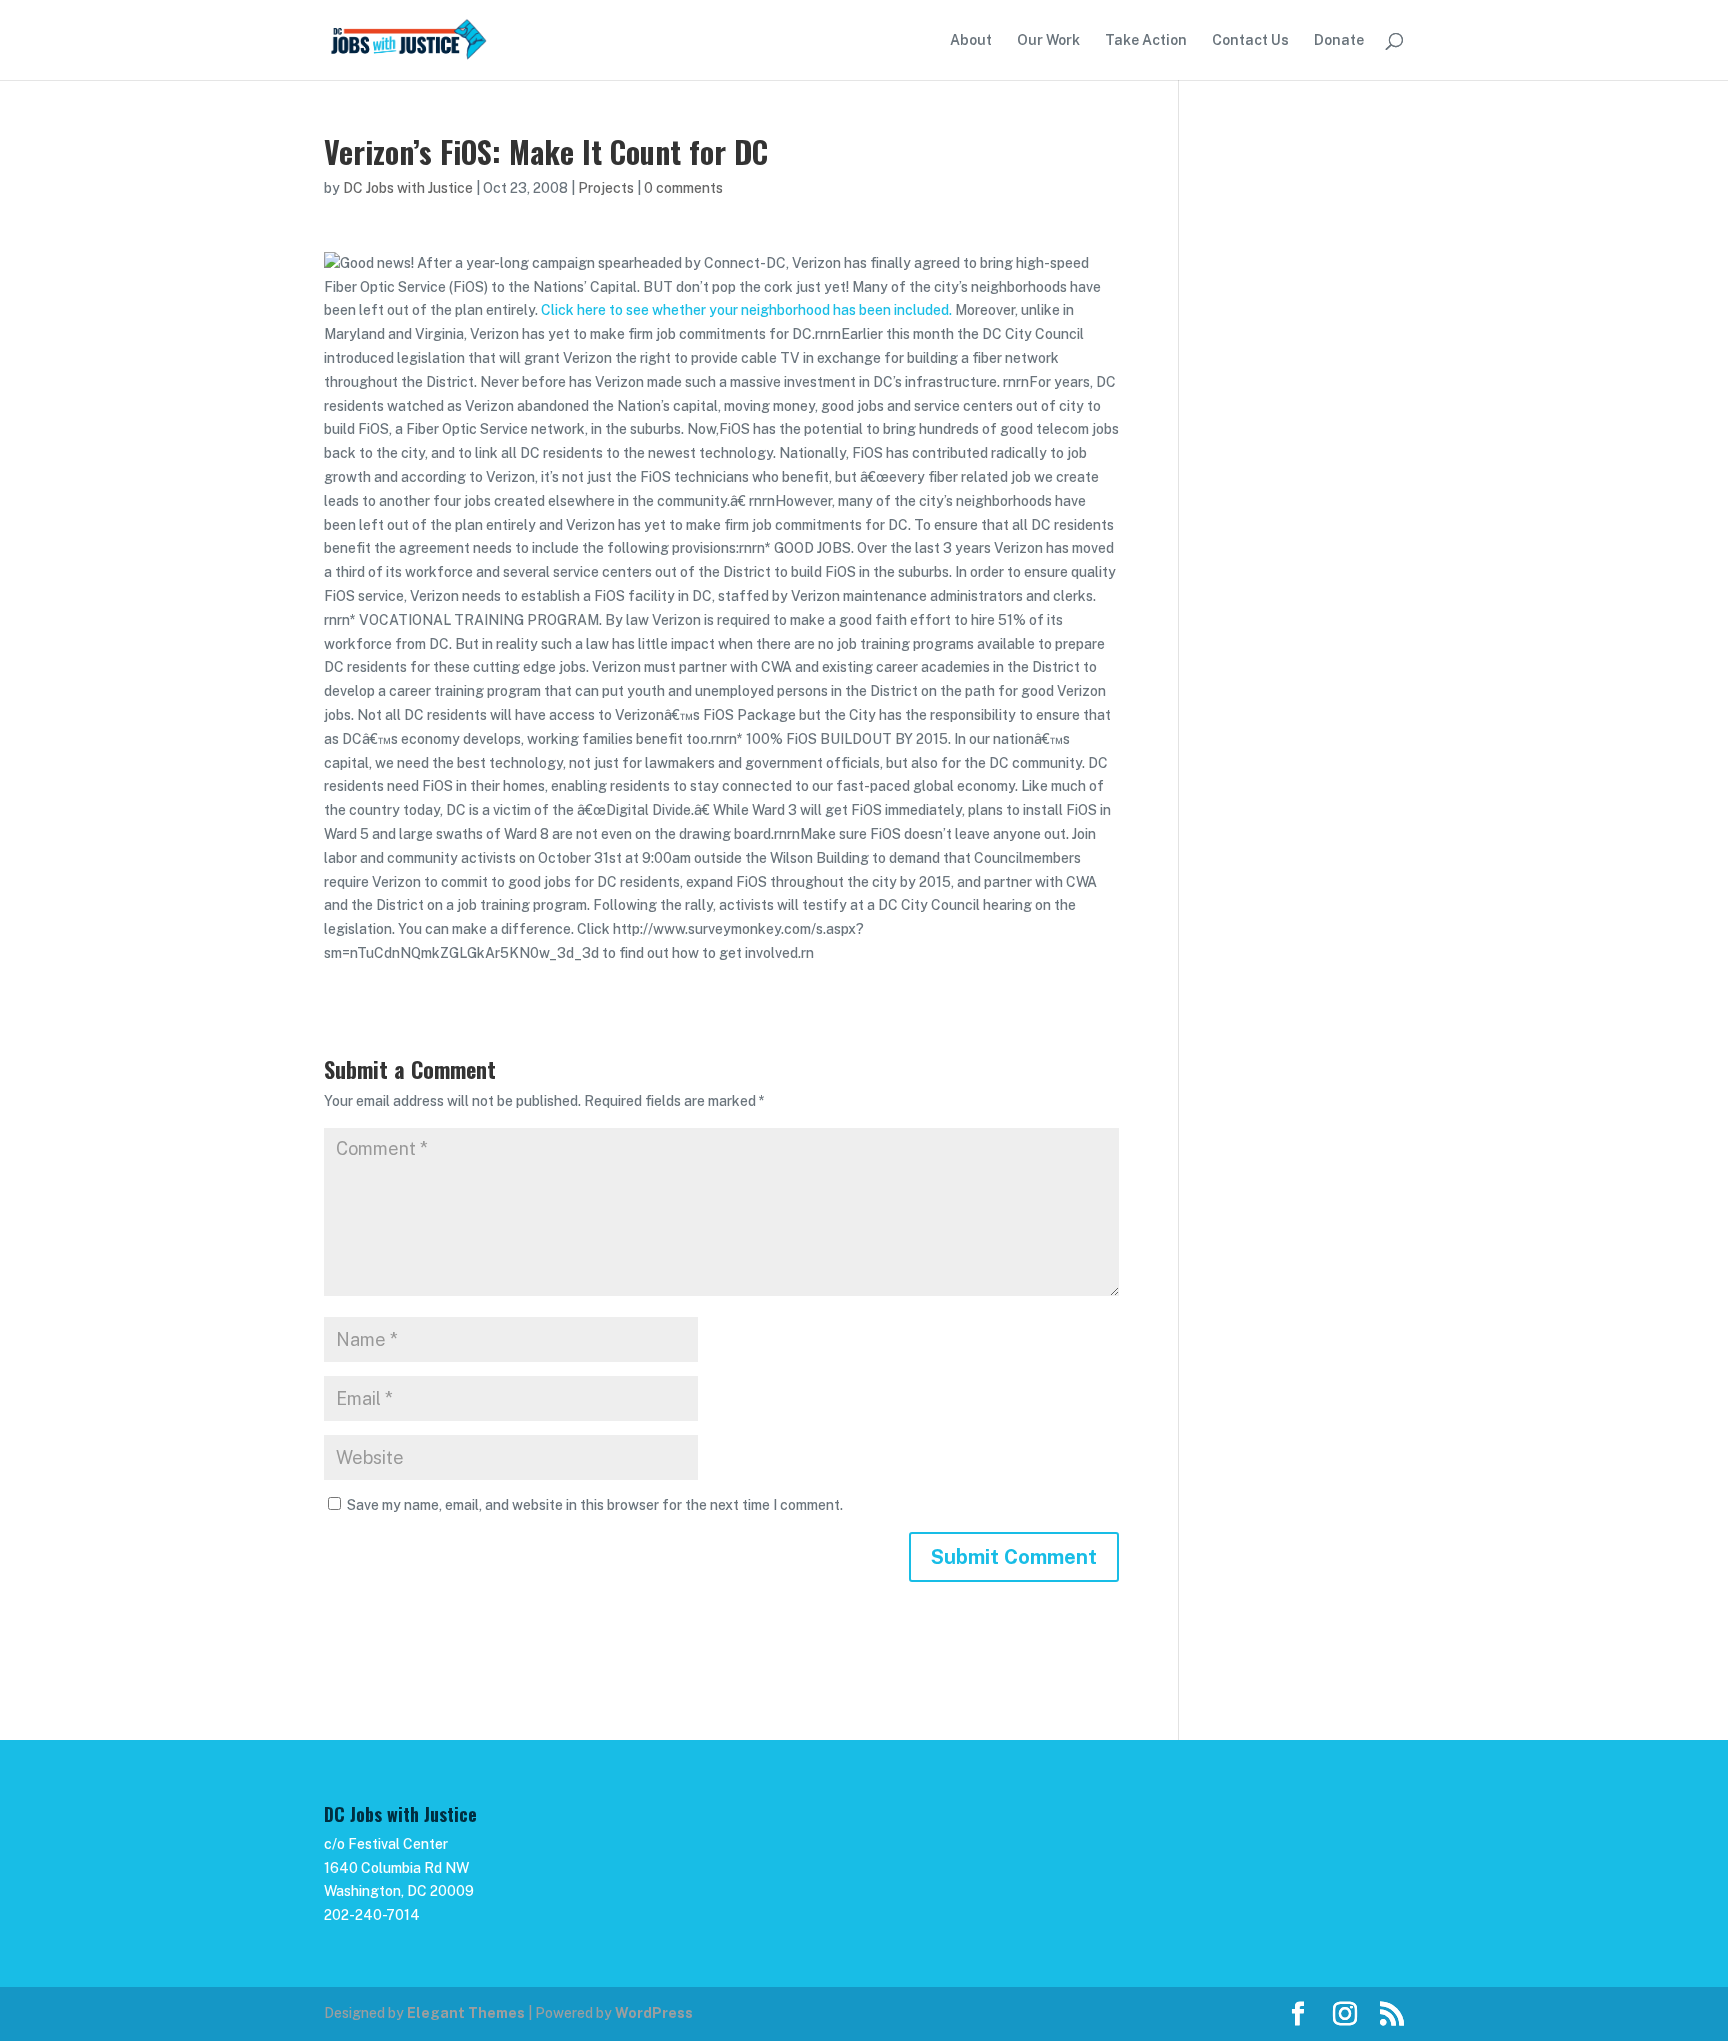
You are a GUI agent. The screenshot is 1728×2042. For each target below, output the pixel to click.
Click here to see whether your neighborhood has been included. (746, 310)
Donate (1339, 40)
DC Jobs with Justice (408, 188)
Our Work (1048, 40)
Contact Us (1250, 40)
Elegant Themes (466, 2013)
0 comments (683, 188)
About (971, 40)
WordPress (654, 2013)
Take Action (1146, 40)
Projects (606, 188)
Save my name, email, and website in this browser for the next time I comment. (595, 1505)
